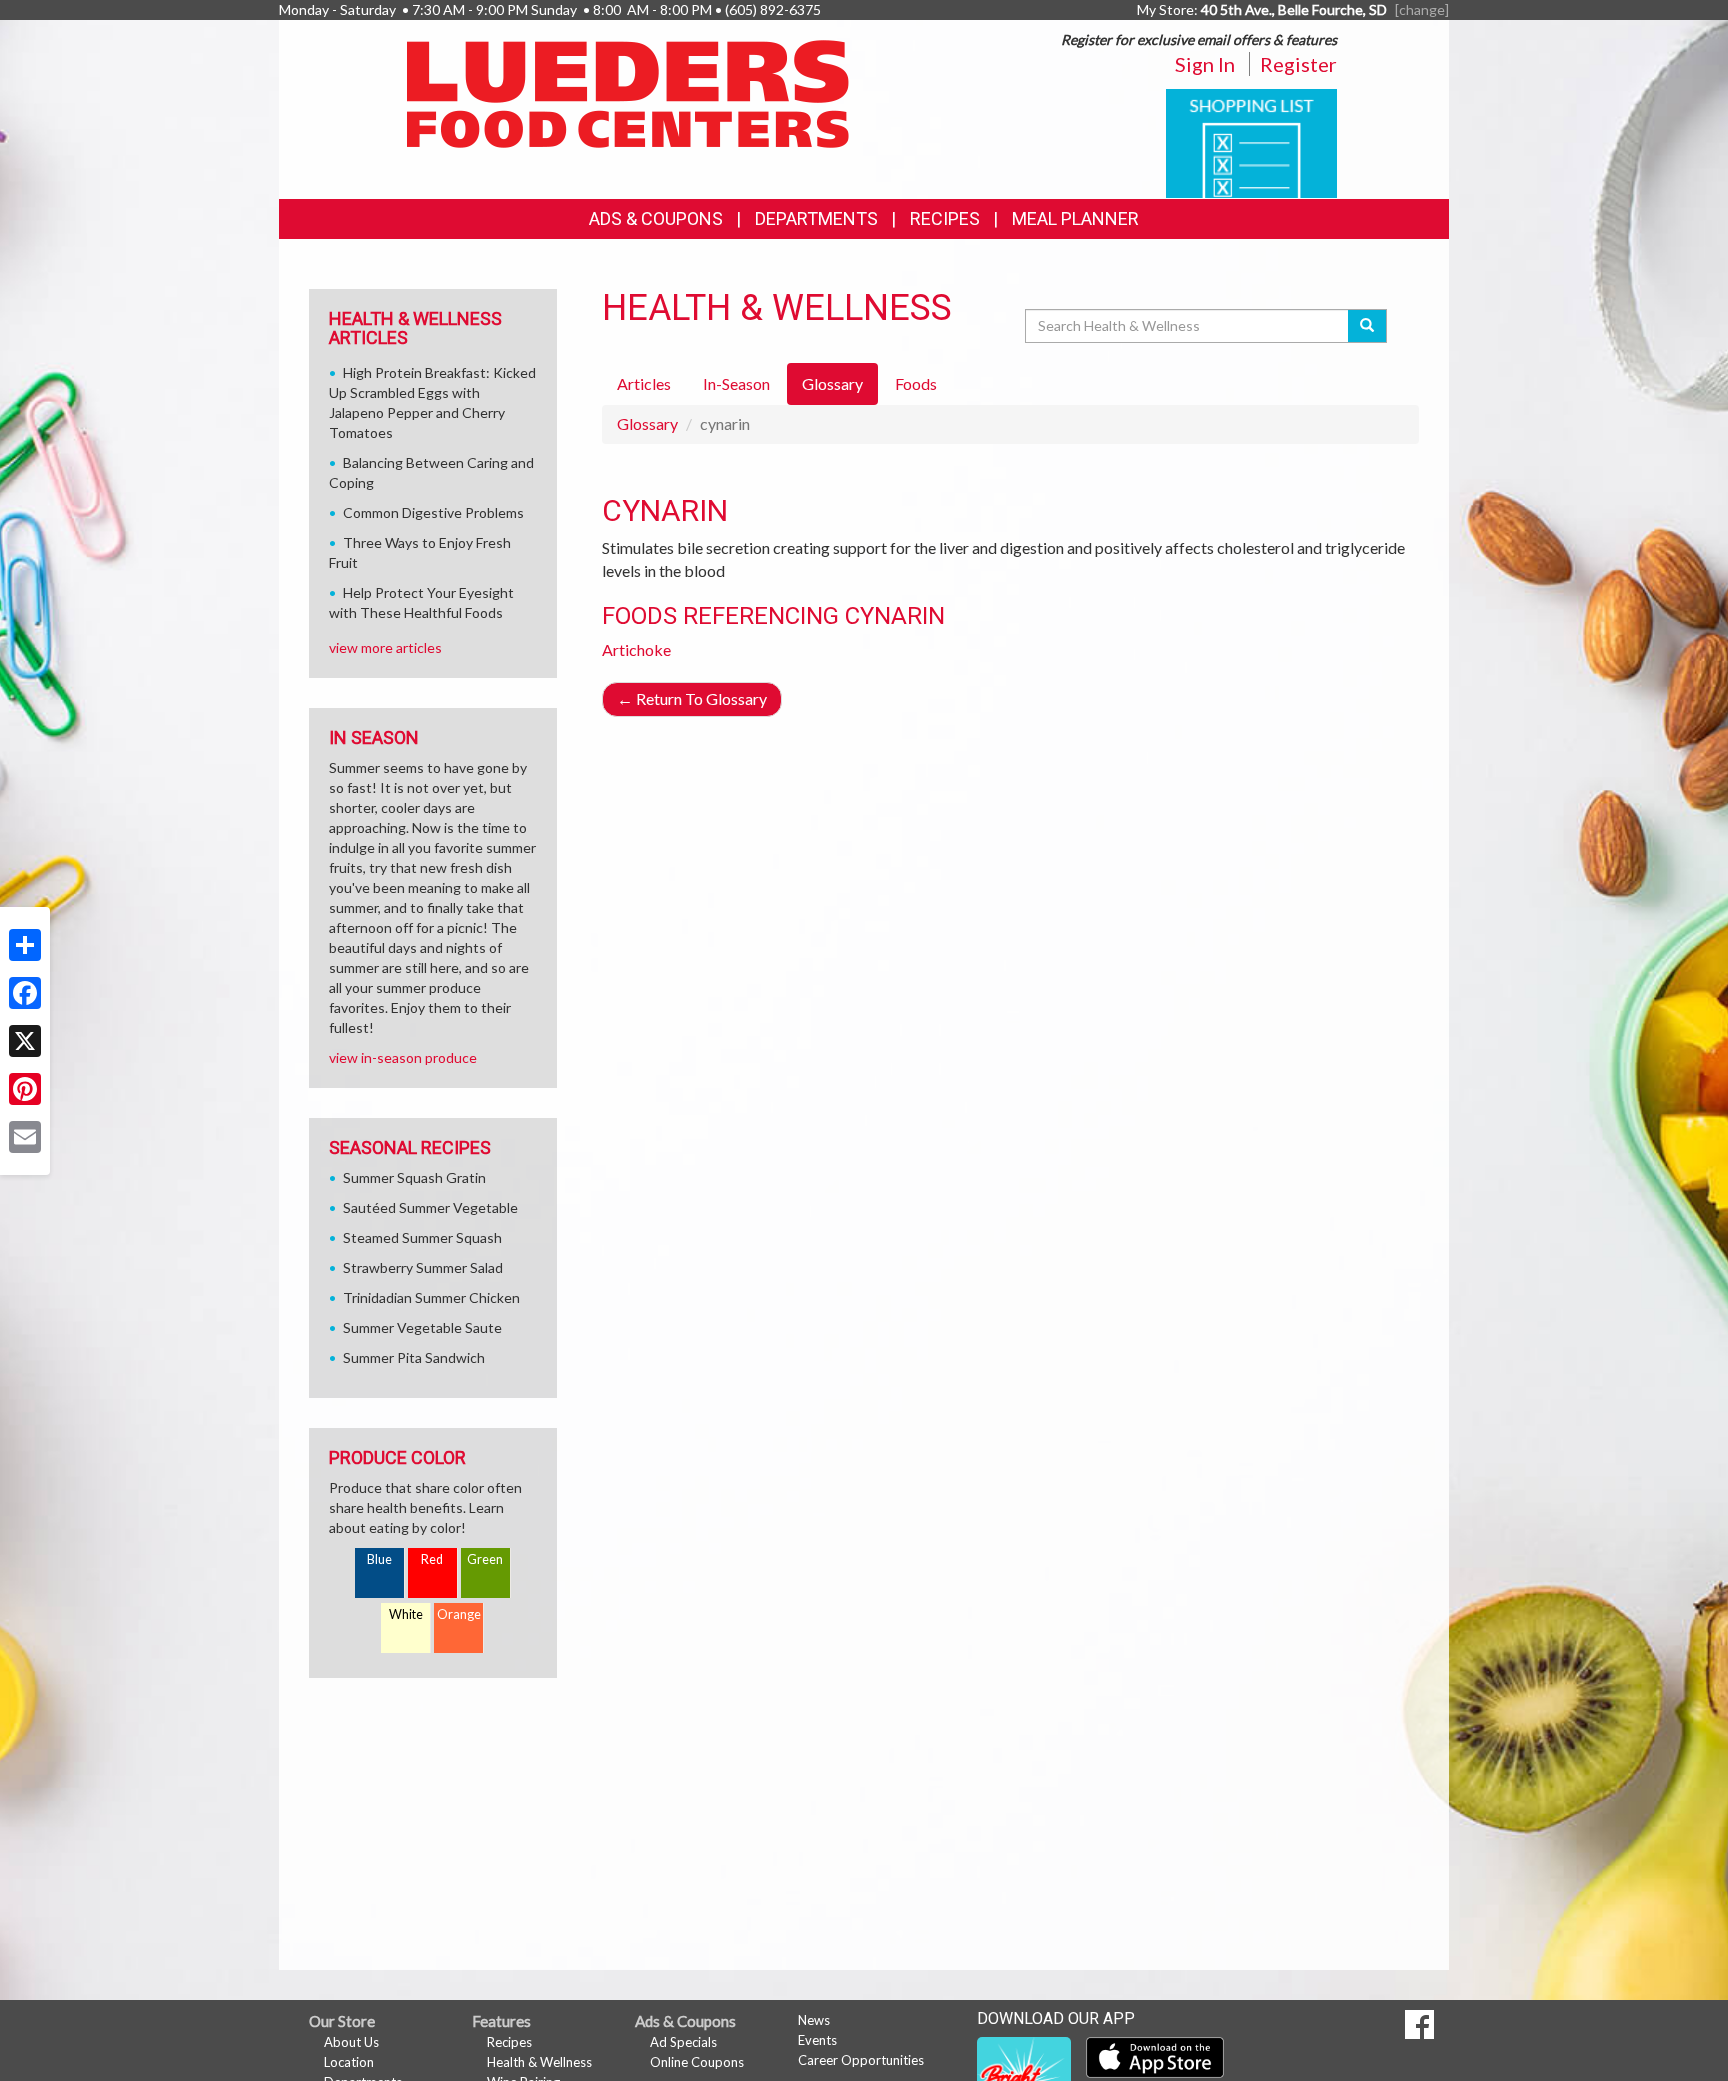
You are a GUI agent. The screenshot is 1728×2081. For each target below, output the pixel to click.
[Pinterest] (25, 1089)
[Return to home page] (628, 92)
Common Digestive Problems (433, 512)
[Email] (25, 1137)
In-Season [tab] (736, 383)
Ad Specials (683, 2042)
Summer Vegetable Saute (422, 1327)
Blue (379, 1559)
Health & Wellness (539, 2062)
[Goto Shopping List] (1251, 141)
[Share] (25, 945)
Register (1298, 64)
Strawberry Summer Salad (423, 1267)
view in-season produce (403, 1057)
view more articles (385, 647)
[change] (1422, 9)
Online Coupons (697, 2062)
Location (349, 2062)
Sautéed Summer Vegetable (430, 1207)
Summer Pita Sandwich (414, 1357)
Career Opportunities (861, 2060)
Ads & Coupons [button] (656, 218)
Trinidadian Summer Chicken (431, 1297)
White (406, 1614)
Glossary (647, 423)
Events (817, 2040)
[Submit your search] (1367, 326)
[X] (25, 1041)
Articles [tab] (644, 383)
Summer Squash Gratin (414, 1177)
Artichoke (636, 649)
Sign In (1205, 64)
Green (485, 1559)
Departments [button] (816, 218)
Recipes (945, 218)
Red (432, 1559)
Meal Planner (1075, 218)
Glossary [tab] (832, 383)
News (814, 2020)
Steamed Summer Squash (422, 1237)
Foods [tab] (916, 383)
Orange (459, 1614)
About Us (351, 2042)
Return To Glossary (692, 698)
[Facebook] (25, 993)
